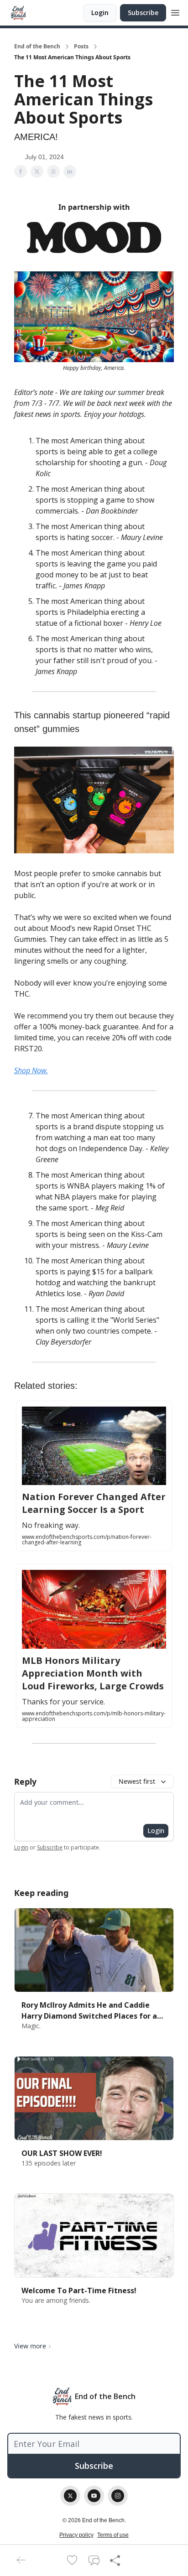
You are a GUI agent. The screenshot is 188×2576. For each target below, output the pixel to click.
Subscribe (143, 13)
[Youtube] (94, 2496)
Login (100, 13)
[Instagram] (118, 2496)
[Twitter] (70, 2496)
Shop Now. (31, 1070)
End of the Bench (37, 47)
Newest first (137, 1781)
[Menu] (175, 11)
